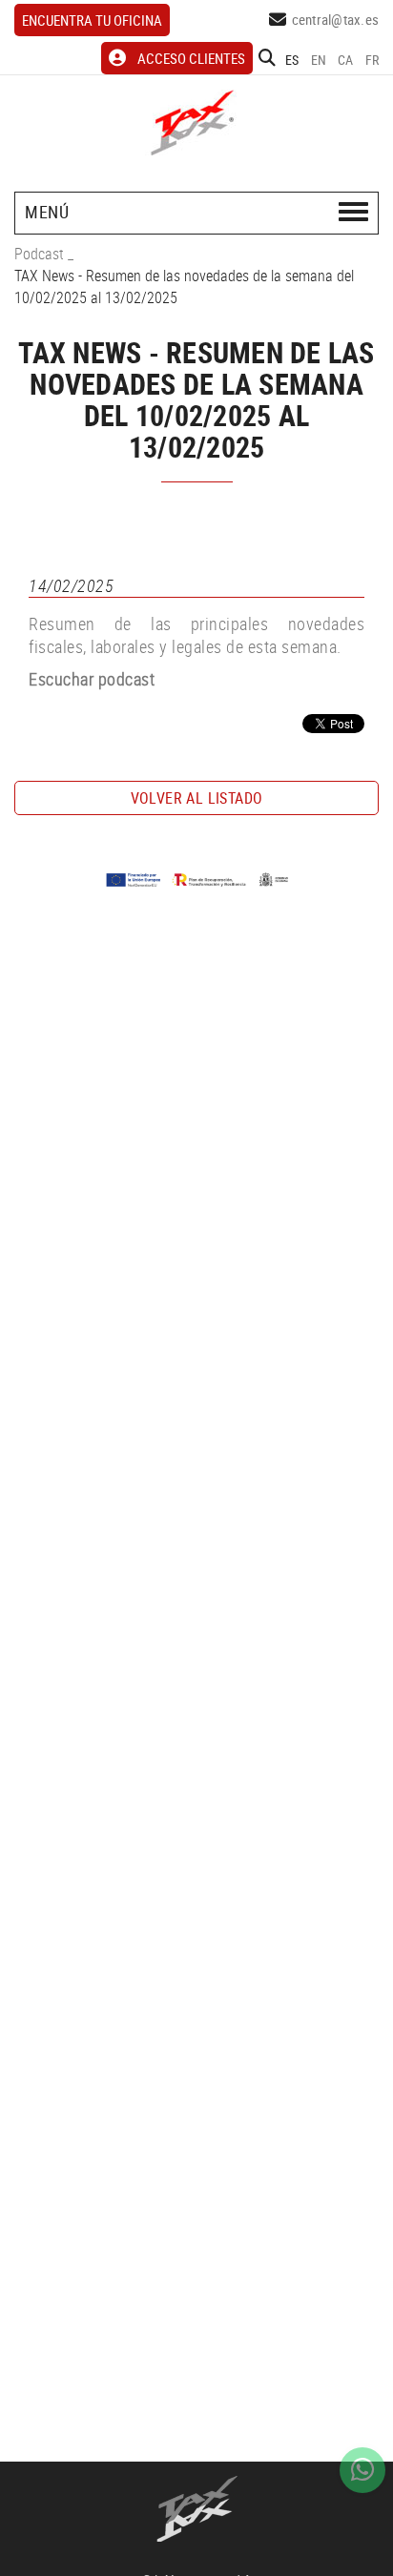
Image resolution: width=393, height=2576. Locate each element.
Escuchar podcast (92, 679)
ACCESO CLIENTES (191, 58)
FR (372, 60)
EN (319, 60)
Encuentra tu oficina (92, 20)
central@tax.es (336, 19)
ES (292, 60)
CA (346, 60)
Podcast (39, 254)
